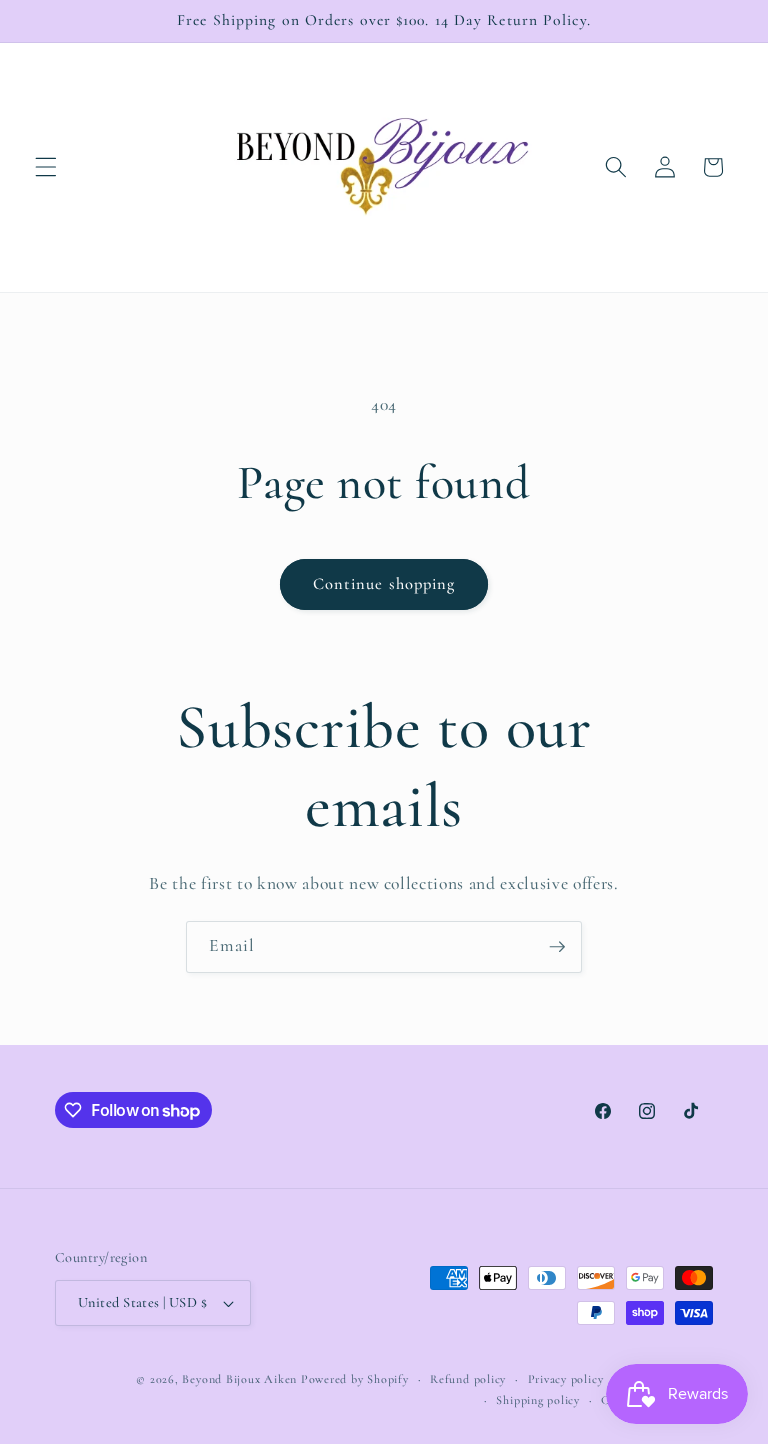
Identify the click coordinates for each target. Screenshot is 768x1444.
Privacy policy (566, 1379)
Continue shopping (384, 584)
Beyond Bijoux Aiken (239, 1379)
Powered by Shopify (355, 1379)
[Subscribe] (557, 947)
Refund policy (468, 1379)
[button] (46, 167)
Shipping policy (538, 1400)
